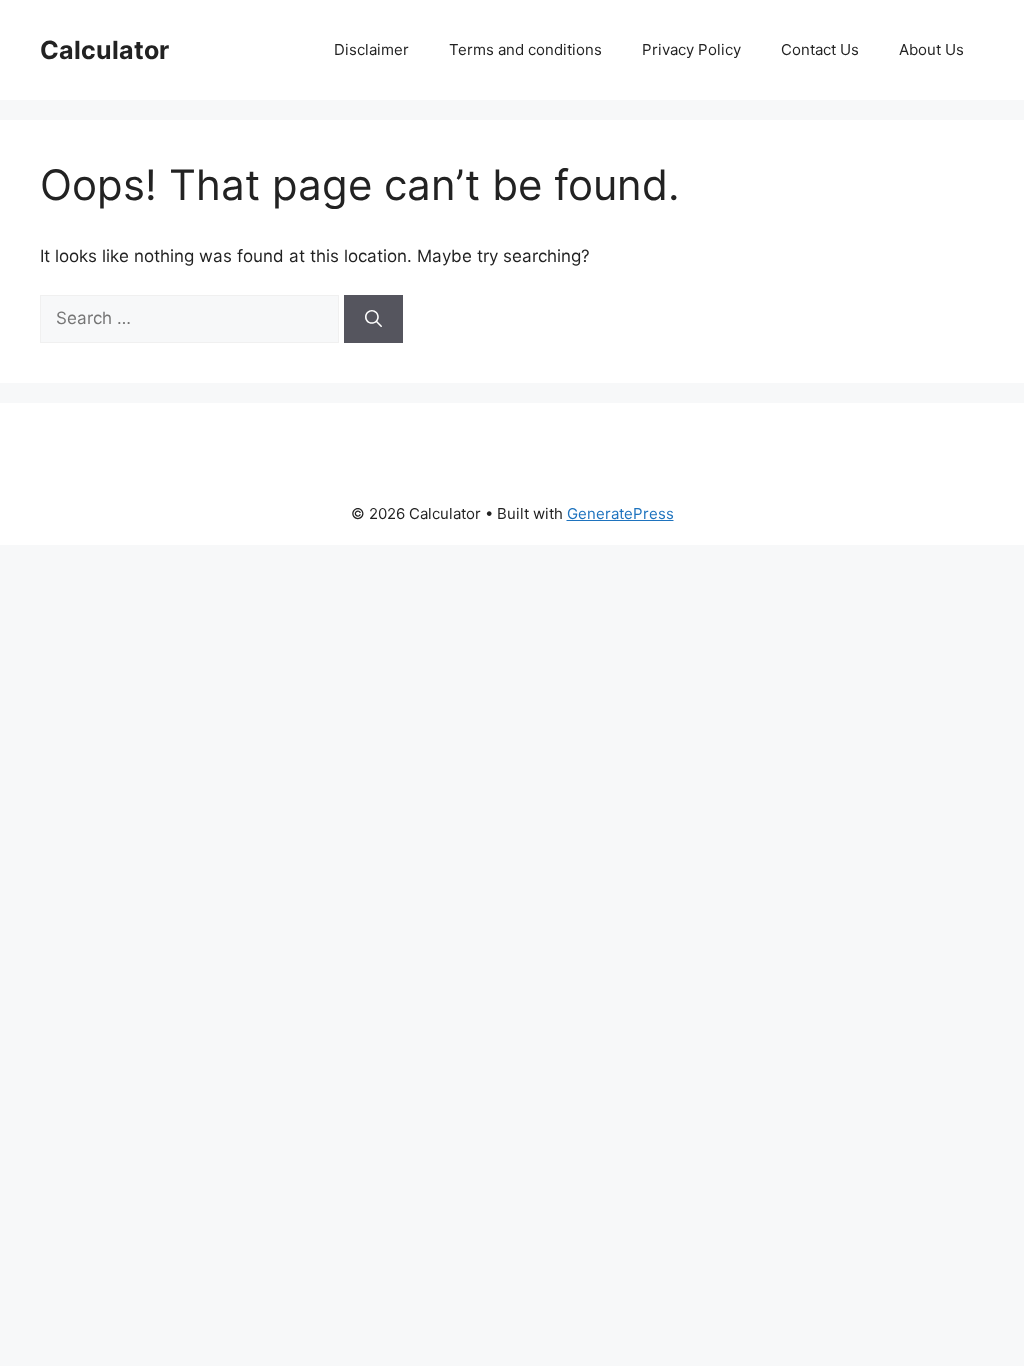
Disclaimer (371, 49)
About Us (931, 49)
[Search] (373, 319)
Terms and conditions (525, 49)
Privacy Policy (691, 49)
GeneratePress (620, 513)
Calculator (104, 50)
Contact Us (820, 49)
